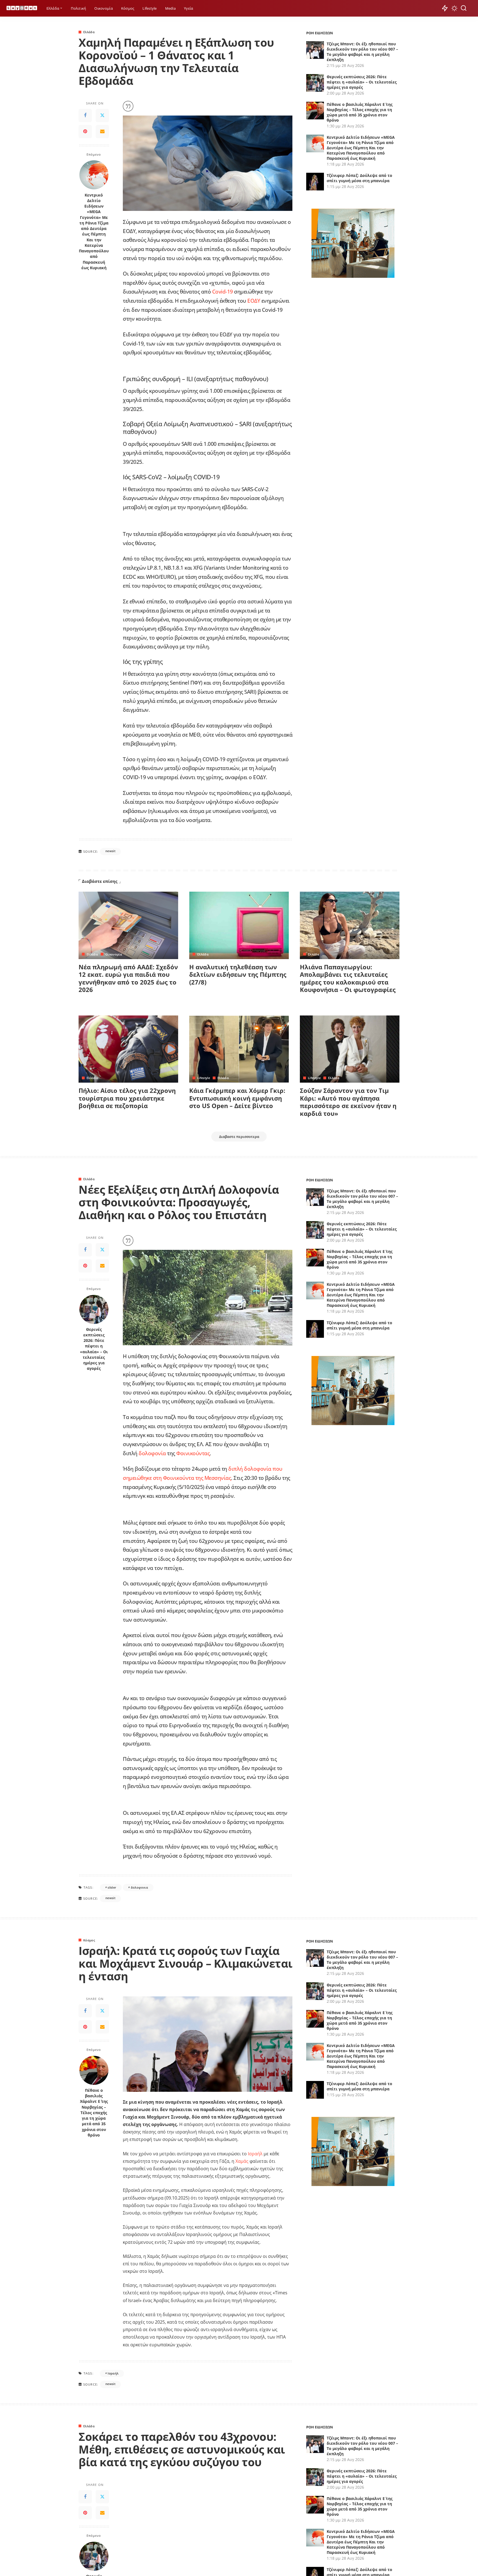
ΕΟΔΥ (254, 301)
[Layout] (22, 8)
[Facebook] (85, 116)
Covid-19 (223, 291)
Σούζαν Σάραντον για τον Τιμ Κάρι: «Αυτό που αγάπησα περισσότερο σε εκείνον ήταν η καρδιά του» (348, 1102)
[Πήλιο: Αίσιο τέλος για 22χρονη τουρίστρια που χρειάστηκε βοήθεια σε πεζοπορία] (128, 1049)
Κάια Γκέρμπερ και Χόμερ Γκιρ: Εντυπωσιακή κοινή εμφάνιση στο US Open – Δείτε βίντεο (237, 1098)
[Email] (102, 132)
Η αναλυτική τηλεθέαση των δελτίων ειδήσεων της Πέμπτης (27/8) (238, 974)
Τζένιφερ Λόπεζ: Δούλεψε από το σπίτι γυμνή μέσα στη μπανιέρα (359, 178)
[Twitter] (102, 116)
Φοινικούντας (193, 1453)
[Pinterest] (85, 132)
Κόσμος (89, 1940)
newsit (110, 851)
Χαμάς (242, 2161)
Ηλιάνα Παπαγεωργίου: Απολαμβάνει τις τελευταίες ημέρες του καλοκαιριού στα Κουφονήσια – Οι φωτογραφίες (348, 978)
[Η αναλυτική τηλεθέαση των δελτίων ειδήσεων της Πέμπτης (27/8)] (239, 925)
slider (112, 1887)
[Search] (464, 8)
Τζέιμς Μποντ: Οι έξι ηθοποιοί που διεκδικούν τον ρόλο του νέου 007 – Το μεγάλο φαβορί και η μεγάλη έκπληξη (362, 52)
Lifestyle (204, 1078)
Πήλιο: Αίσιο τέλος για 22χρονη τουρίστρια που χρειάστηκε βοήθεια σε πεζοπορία (127, 1098)
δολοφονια (139, 1887)
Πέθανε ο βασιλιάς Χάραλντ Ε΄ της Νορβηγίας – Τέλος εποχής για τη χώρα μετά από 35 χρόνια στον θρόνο (360, 112)
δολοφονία (152, 1453)
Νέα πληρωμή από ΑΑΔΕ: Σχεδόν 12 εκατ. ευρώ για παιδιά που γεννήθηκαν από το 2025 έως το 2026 (128, 978)
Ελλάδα (89, 32)
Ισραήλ (255, 2154)
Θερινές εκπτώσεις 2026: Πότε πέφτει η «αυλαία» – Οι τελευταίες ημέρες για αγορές (362, 82)
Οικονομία (114, 954)
